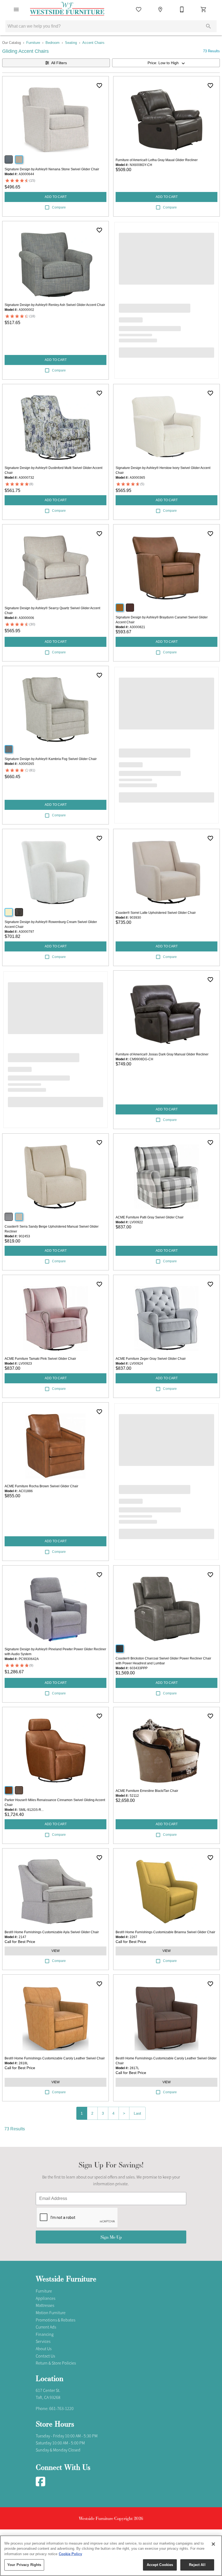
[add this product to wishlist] (99, 86)
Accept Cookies (160, 2565)
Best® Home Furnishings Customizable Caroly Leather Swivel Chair (55, 2058)
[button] (16, 9)
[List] (139, 9)
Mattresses (45, 2306)
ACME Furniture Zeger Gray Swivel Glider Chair (151, 1359)
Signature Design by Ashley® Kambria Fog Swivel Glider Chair (51, 759)
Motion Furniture (51, 2313)
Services (43, 2342)
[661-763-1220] (182, 9)
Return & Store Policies (56, 2363)
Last (137, 2113)
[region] (111, 2556)
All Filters (59, 63)
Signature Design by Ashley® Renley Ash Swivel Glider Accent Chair (55, 305)
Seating (71, 43)
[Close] (213, 2544)
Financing (45, 2334)
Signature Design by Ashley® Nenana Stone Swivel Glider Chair (52, 169)
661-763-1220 (61, 2409)
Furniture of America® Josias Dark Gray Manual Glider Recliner (162, 1054)
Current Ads (46, 2327)
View (56, 1951)
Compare (59, 207)
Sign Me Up (111, 2237)
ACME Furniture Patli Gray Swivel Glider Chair (150, 1217)
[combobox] (166, 63)
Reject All (197, 2565)
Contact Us (45, 2356)
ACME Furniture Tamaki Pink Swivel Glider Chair (40, 1359)
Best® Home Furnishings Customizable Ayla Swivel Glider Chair (52, 1932)
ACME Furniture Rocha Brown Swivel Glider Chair (41, 1486)
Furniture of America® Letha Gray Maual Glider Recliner (157, 160)
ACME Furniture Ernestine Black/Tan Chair (147, 1791)
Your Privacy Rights (24, 2565)
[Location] (160, 9)
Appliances (45, 2298)
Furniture (33, 43)
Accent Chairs (93, 43)
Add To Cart (56, 197)
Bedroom (53, 43)
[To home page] (67, 9)
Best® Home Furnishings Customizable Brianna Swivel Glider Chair (165, 1932)
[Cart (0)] (204, 9)
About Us (44, 2349)
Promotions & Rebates (56, 2320)
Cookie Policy (70, 2554)
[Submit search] (208, 26)
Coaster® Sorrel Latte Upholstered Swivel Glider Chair (156, 913)
